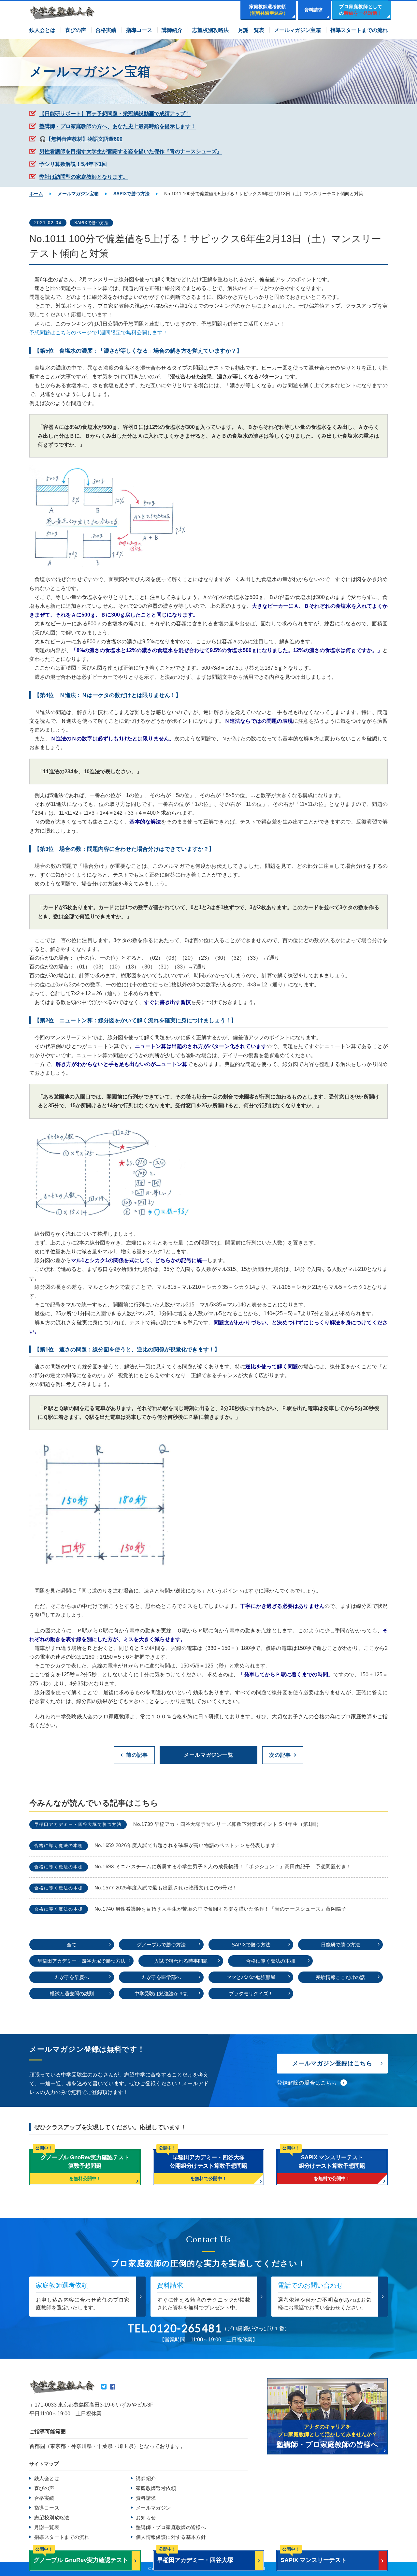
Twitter (104, 2387)
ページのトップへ (397, 2559)
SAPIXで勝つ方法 (91, 223)
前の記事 (137, 1755)
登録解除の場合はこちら (307, 2083)
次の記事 (280, 1755)
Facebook (113, 2387)
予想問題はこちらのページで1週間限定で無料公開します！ (99, 333)
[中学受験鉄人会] (62, 13)
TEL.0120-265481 (175, 2328)
